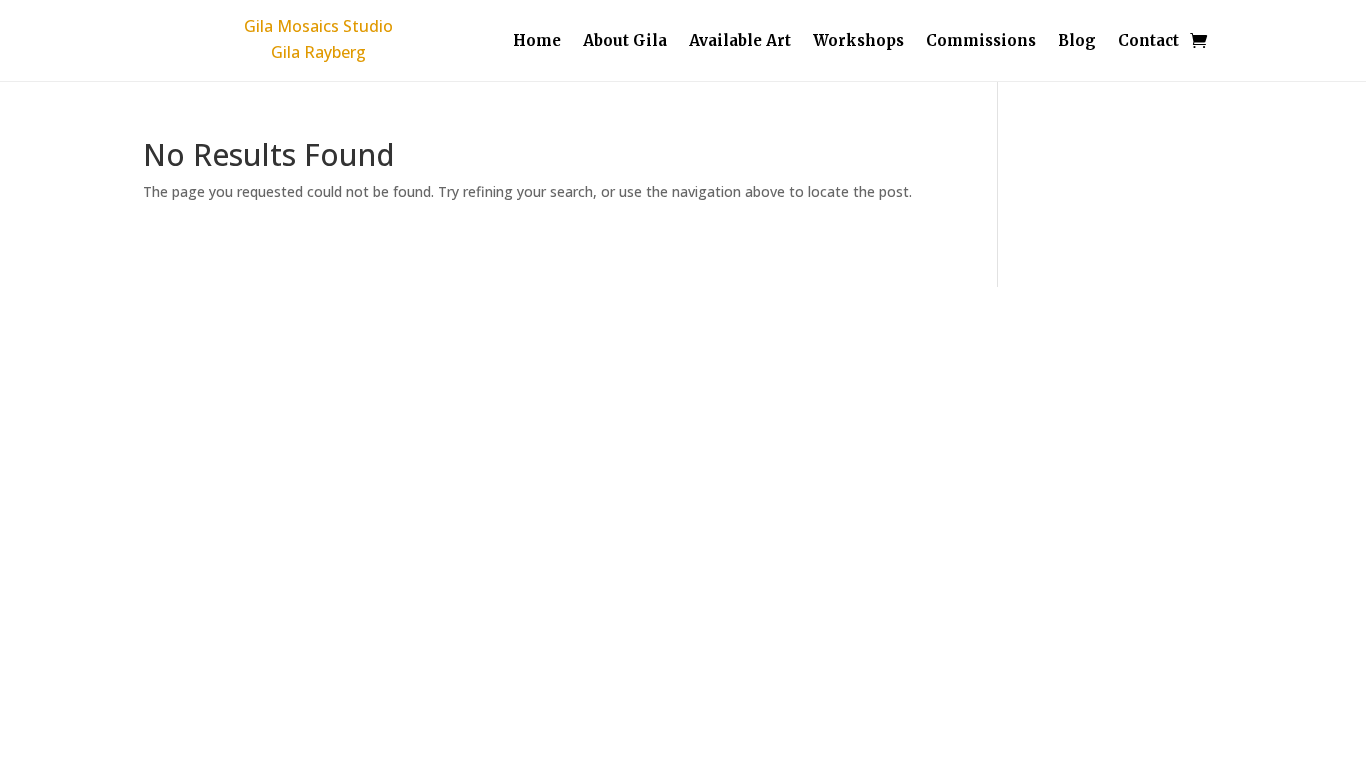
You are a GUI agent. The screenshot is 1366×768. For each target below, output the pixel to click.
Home (537, 42)
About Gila (625, 42)
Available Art (740, 42)
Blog (1077, 42)
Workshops (858, 42)
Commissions (981, 42)
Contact (1148, 42)
